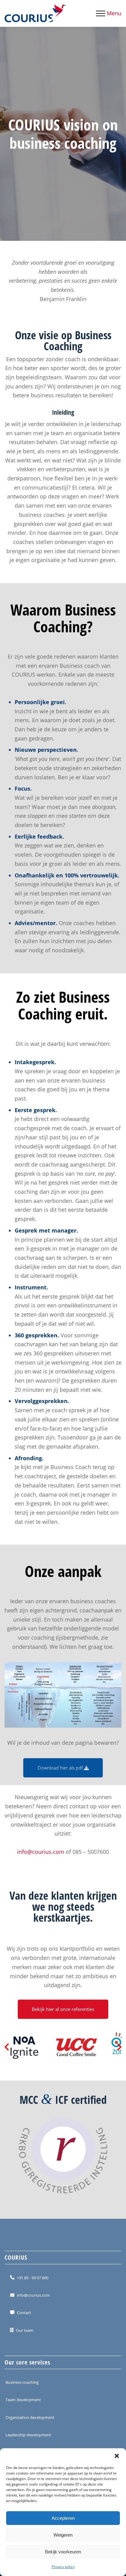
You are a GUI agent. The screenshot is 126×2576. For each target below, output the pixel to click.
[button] (117, 2456)
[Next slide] (119, 2047)
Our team (25, 2330)
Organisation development (30, 2417)
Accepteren (63, 2518)
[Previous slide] (7, 2047)
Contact (24, 2313)
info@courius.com (41, 1852)
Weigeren (63, 2535)
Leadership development (28, 2435)
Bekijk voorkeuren (63, 2552)
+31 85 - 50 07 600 (33, 2277)
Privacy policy (63, 2567)
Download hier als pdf (61, 1768)
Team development (23, 2400)
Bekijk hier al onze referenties (63, 2009)
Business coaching (22, 2382)
